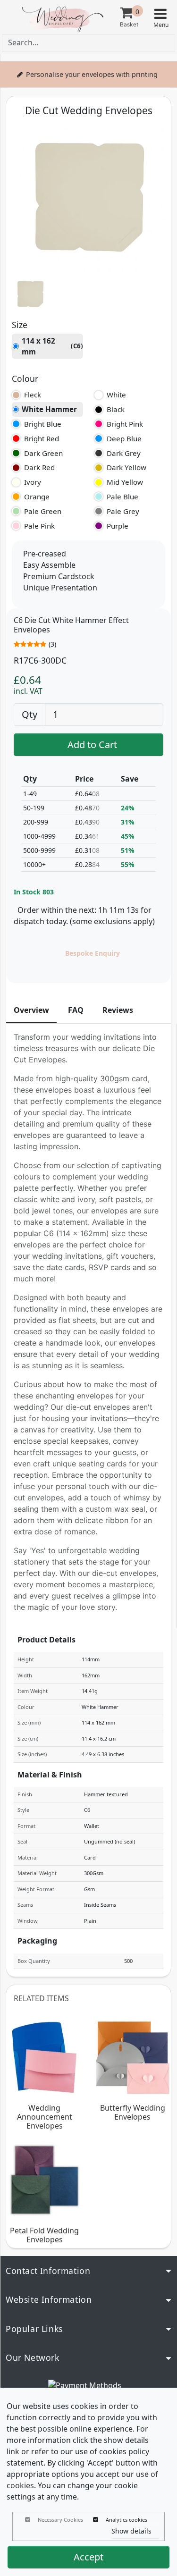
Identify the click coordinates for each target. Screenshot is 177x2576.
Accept (88, 2557)
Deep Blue (124, 438)
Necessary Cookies (60, 2520)
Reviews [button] (118, 1010)
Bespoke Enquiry (93, 953)
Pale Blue (122, 497)
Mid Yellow (125, 482)
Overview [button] (31, 1010)
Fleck (33, 395)
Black (116, 409)
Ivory (33, 482)
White (116, 395)
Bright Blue (43, 424)
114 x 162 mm (52, 346)
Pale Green (43, 511)
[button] (160, 17)
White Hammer (49, 409)
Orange (37, 497)
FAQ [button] (76, 1010)
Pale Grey (123, 511)
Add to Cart (92, 745)
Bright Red (42, 438)
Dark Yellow (126, 467)
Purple (118, 526)
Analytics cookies (126, 2520)
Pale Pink (39, 526)
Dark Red (39, 467)
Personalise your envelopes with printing (92, 74)
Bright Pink (125, 424)
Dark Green (43, 453)
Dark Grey (124, 453)
